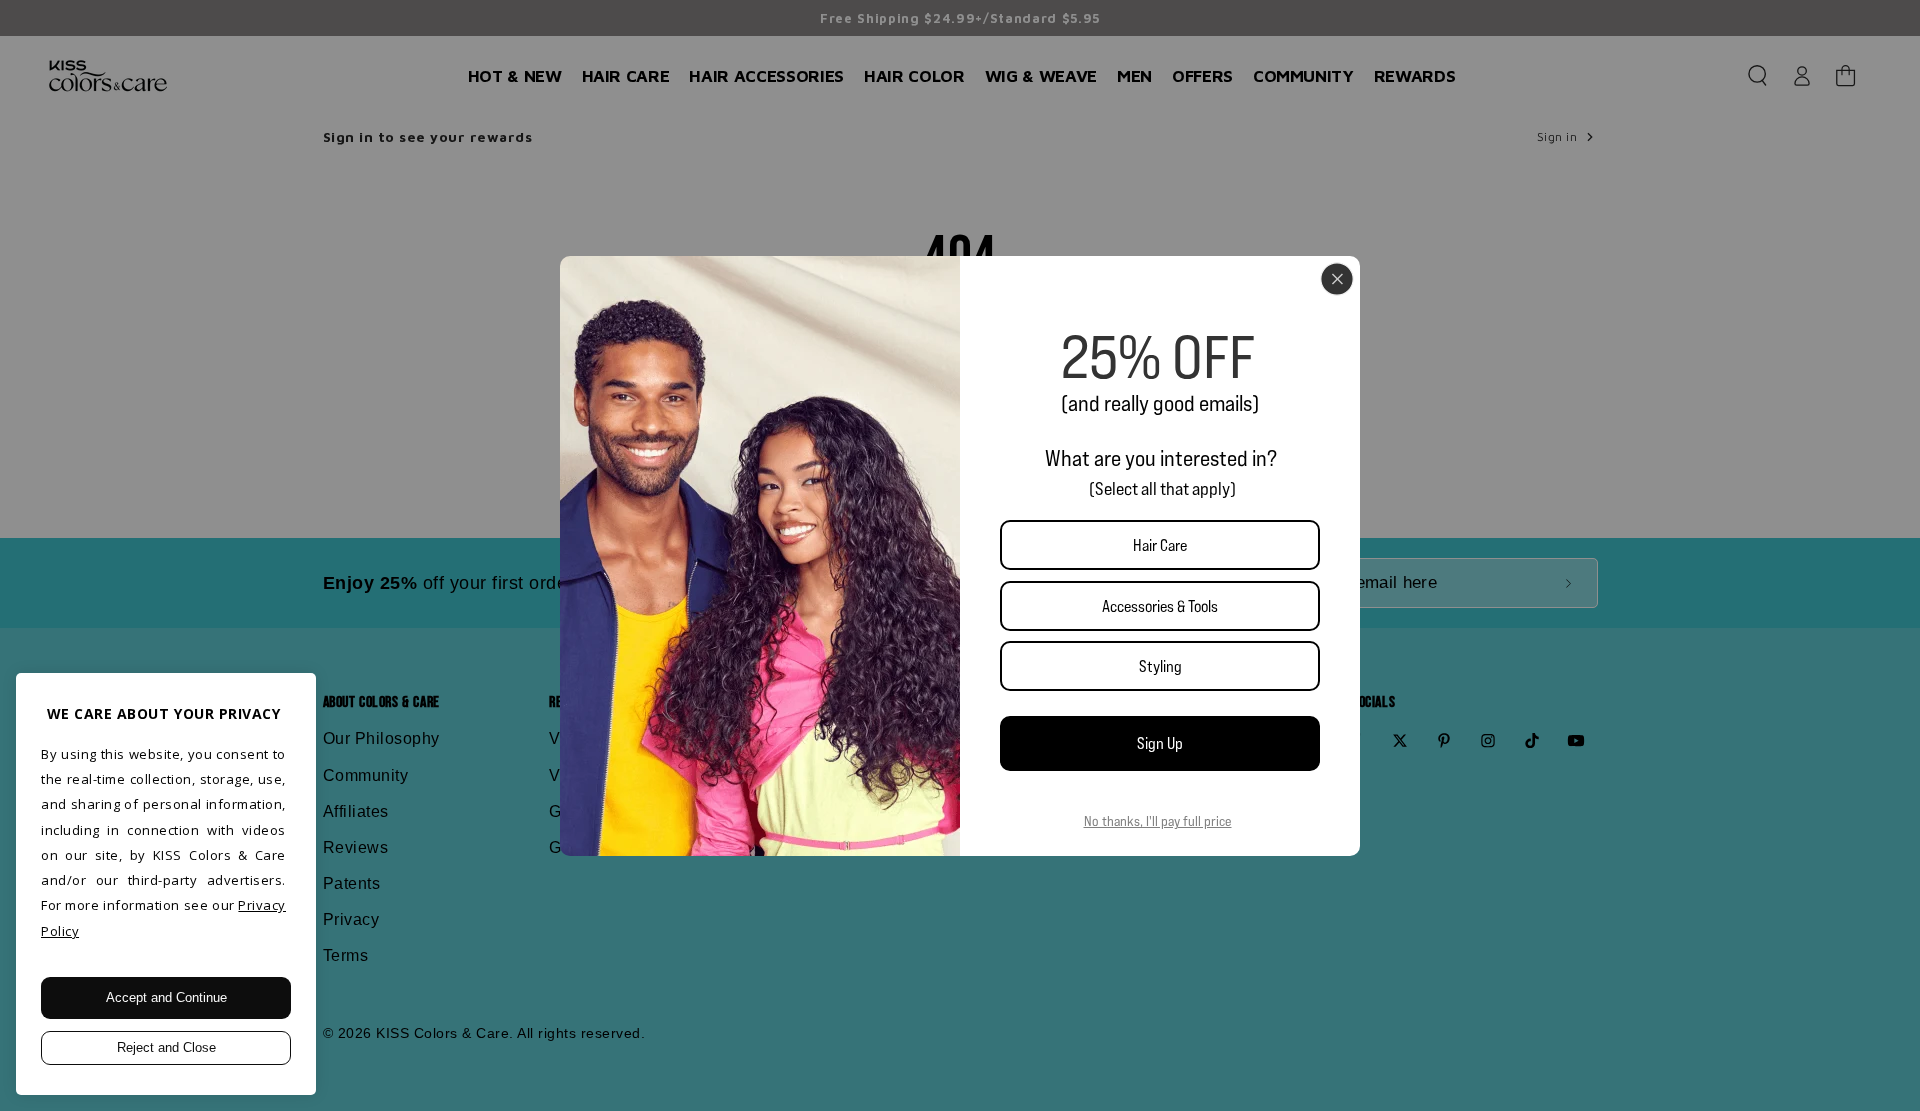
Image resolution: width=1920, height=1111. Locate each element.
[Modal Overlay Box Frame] (960, 556)
